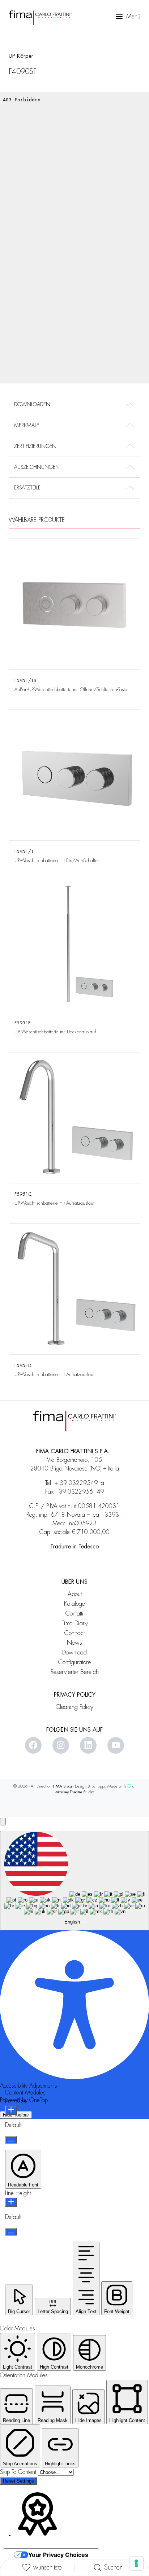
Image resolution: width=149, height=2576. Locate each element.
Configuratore (74, 1662)
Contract (74, 1633)
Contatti (74, 1614)
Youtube (116, 1745)
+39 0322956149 (80, 1492)
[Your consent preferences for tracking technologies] (136, 2563)
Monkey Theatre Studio (75, 1792)
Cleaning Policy (74, 1707)
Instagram (61, 1745)
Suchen (113, 2567)
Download (74, 1652)
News (74, 1643)
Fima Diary (75, 1623)
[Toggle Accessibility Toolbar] (3, 1822)
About (75, 1594)
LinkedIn (88, 1745)
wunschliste (48, 2567)
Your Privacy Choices (58, 2555)
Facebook (33, 1745)
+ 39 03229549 (76, 1483)
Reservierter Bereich (75, 1672)
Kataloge (74, 1604)
